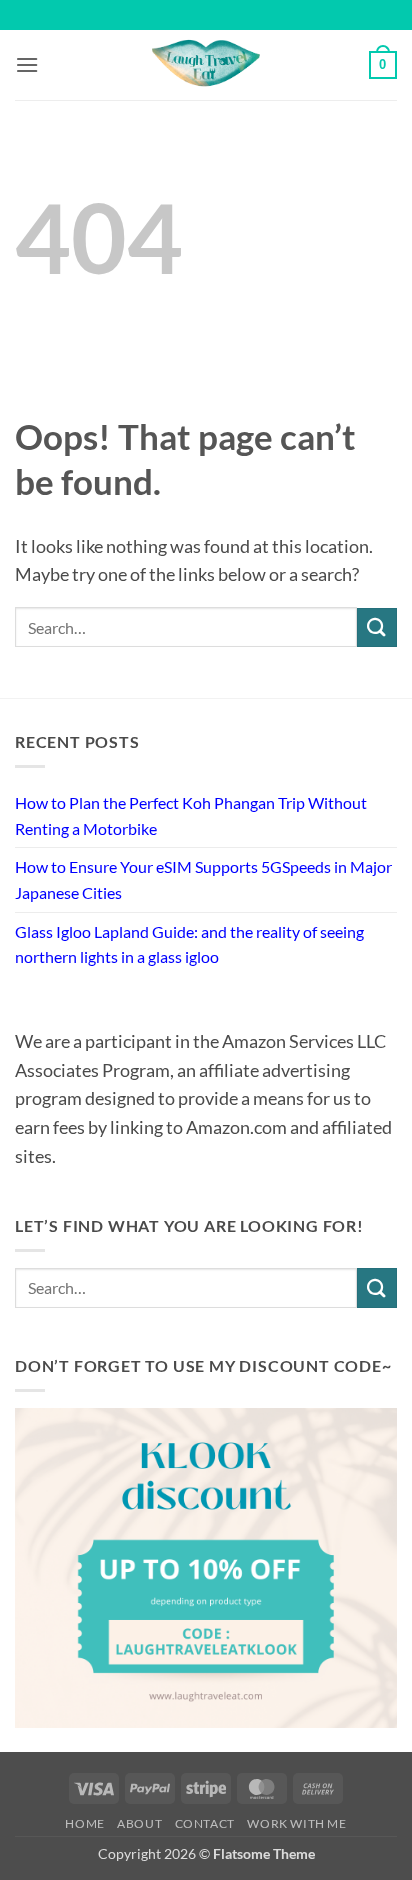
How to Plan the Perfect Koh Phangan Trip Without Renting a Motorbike (191, 815)
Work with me (296, 1823)
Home (84, 1823)
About (139, 1823)
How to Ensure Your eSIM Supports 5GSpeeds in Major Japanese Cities (203, 879)
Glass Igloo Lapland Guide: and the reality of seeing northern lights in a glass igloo (189, 944)
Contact (205, 1823)
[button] (27, 64)
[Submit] (377, 627)
